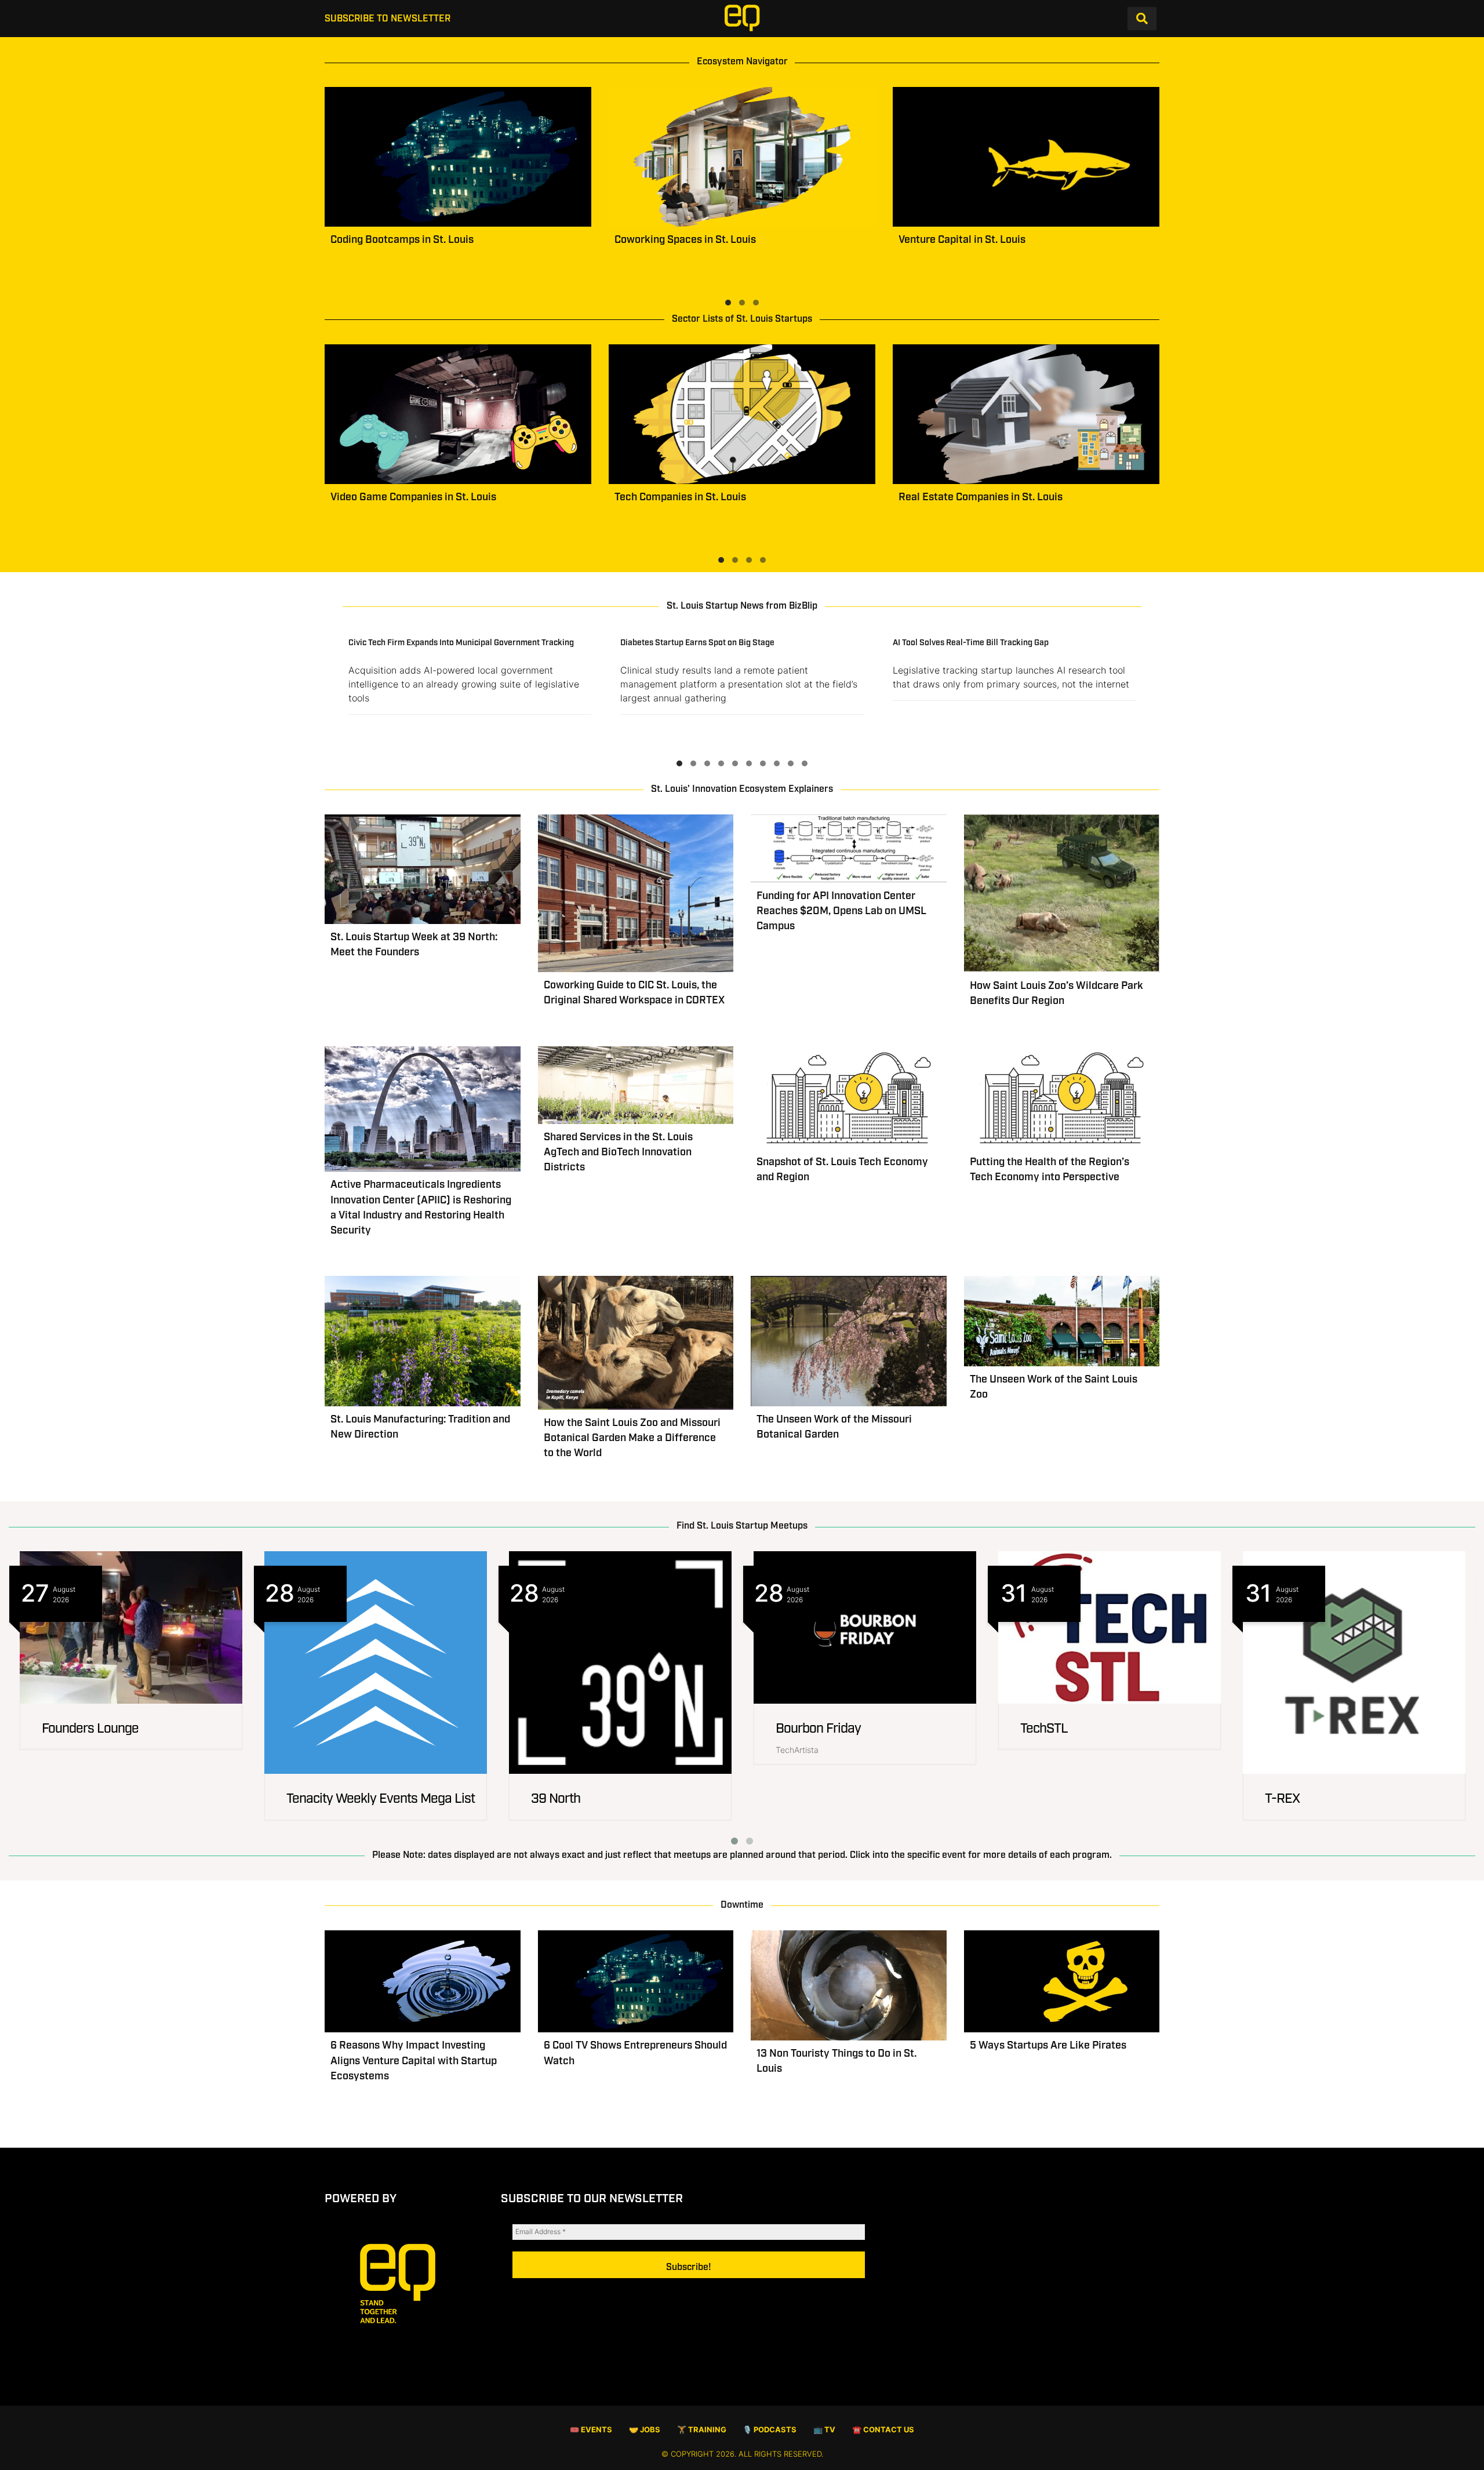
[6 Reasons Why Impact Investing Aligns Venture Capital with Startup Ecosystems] (423, 1982)
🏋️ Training (702, 2430)
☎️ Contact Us (883, 2430)
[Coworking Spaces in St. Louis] (742, 157)
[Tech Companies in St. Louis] (742, 414)
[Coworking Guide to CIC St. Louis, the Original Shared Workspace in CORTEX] (636, 893)
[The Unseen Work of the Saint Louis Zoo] (1062, 1321)
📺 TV (824, 2430)
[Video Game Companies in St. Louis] (458, 414)
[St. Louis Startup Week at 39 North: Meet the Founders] (423, 870)
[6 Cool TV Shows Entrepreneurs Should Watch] (636, 1982)
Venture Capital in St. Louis (962, 240)
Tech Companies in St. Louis (680, 497)
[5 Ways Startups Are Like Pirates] (1062, 1982)
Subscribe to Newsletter (388, 19)
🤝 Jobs (645, 2430)
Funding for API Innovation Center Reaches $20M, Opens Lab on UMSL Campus (841, 911)
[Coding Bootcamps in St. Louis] (458, 157)
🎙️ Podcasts (770, 2430)
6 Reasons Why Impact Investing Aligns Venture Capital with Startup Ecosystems (414, 2061)
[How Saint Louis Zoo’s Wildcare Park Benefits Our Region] (1062, 894)
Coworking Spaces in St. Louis (685, 240)
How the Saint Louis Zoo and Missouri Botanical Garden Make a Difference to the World (632, 1438)
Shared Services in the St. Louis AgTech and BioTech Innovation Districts (618, 1152)
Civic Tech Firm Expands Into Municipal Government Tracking (461, 643)
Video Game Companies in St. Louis (413, 497)
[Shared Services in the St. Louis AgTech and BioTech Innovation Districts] (636, 1085)
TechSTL (1044, 1729)
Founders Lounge (90, 1729)
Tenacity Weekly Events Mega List (381, 1799)
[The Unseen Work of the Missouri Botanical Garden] (849, 1341)
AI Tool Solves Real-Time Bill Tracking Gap (971, 643)
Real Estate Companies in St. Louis (981, 497)
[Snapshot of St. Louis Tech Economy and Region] (849, 1098)
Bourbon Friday (818, 1729)
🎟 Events (591, 2430)
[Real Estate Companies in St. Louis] (1026, 414)
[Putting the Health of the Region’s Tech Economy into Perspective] (1062, 1098)
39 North (556, 1799)
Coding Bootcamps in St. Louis (402, 240)
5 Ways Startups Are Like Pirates (1048, 2046)
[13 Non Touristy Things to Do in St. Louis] (849, 1985)
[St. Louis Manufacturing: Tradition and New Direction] (423, 1341)
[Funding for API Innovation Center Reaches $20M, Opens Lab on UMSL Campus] (849, 849)
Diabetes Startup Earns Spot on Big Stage (697, 643)
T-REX (1282, 1799)
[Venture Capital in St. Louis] (1026, 157)
